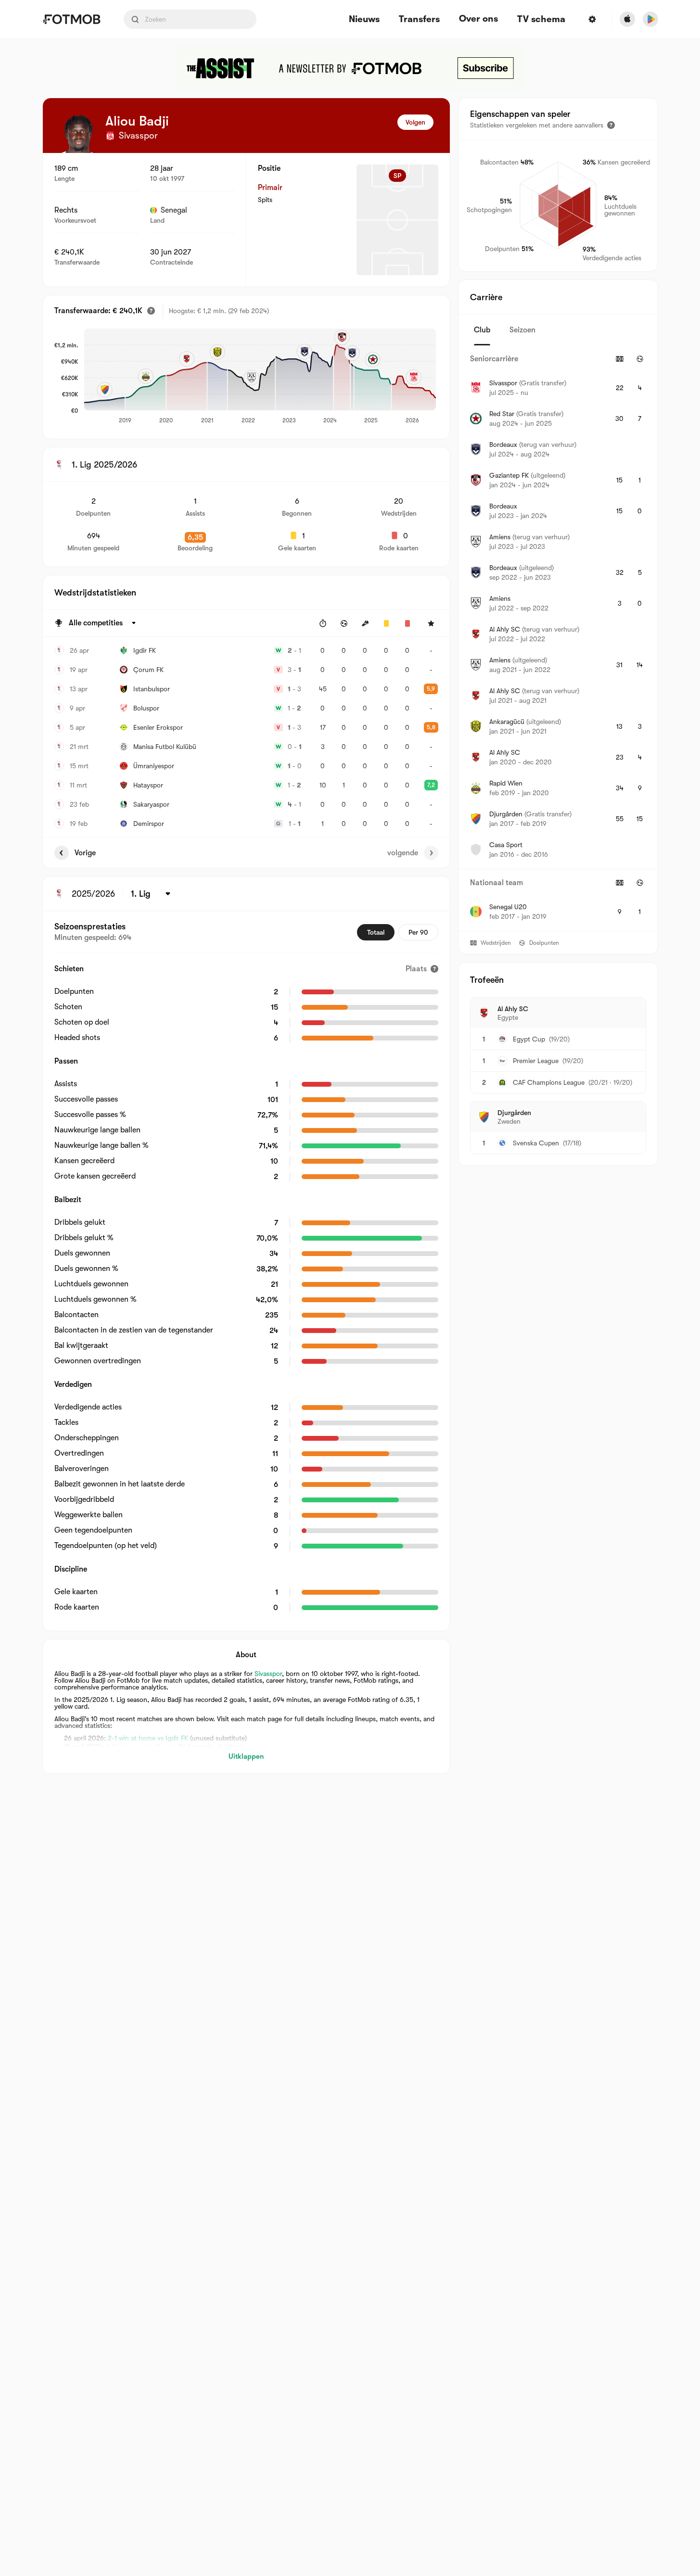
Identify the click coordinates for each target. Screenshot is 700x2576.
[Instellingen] (592, 19)
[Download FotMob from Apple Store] (627, 19)
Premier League (536, 1061)
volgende (403, 853)
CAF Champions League (549, 1082)
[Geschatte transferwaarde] (151, 311)
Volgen (415, 122)
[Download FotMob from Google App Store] (650, 19)
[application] (260, 377)
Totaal (376, 932)
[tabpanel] (558, 638)
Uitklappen (246, 1756)
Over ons (478, 19)
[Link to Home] (71, 19)
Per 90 (418, 932)
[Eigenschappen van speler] (611, 125)
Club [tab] (482, 330)
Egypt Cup (529, 1039)
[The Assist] (350, 68)
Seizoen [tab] (522, 330)
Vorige (85, 853)
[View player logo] (78, 134)
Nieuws (364, 19)
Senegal (174, 210)
